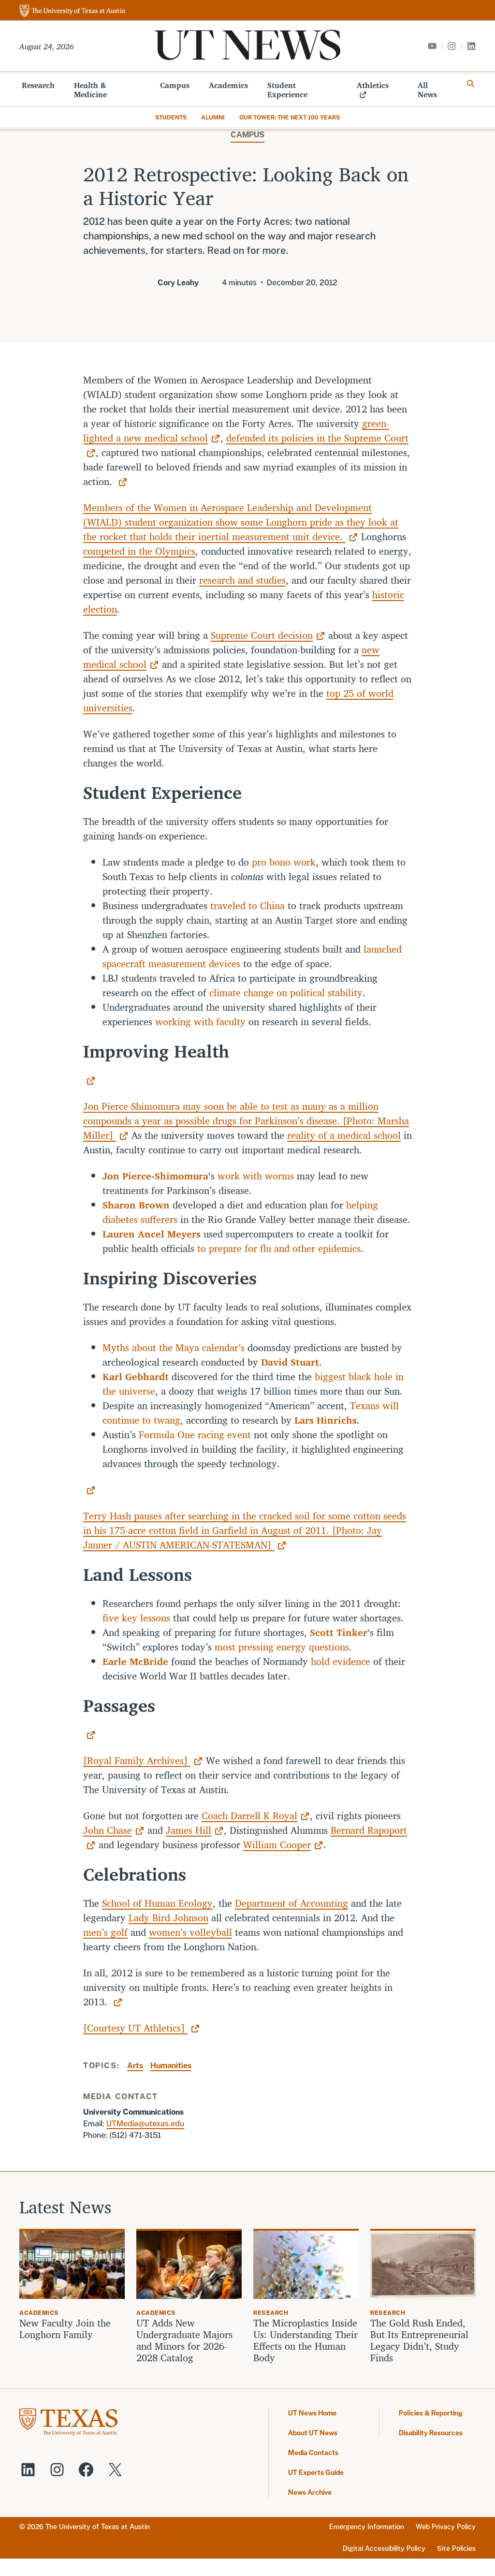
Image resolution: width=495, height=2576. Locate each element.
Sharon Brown (136, 1205)
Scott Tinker (339, 1632)
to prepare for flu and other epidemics (279, 1248)
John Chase (108, 1830)
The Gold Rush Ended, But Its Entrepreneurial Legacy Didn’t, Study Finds (419, 2340)
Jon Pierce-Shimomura (155, 1176)
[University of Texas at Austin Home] (73, 11)
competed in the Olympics (139, 551)
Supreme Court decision (262, 635)
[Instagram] (451, 46)
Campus (175, 85)
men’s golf (105, 1932)
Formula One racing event (195, 1435)
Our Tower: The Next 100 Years (290, 118)
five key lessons (136, 1618)
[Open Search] (471, 84)
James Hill (189, 1830)
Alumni (213, 118)
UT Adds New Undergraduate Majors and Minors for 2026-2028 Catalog (184, 2340)
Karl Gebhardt (136, 1376)
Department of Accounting (291, 1903)
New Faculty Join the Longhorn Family (65, 2329)
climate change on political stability (286, 993)
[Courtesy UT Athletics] (135, 2028)
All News (427, 90)
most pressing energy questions (282, 1647)
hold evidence (341, 1661)
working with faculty (200, 1022)
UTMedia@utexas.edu (145, 2124)
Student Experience (287, 90)
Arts (135, 2066)
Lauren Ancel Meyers (152, 1234)
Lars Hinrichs (326, 1420)
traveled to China (247, 905)
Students (171, 118)
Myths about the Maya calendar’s (174, 1347)
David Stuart (290, 1362)
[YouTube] (432, 46)
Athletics (373, 85)
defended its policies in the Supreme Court (317, 438)
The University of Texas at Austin (98, 2527)
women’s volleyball (190, 1932)
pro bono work (284, 862)
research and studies (242, 580)
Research (38, 85)
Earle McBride (135, 1661)
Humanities (171, 2066)
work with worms (256, 1176)
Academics (228, 85)
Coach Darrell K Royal (249, 1816)
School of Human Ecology (157, 1903)
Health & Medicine (90, 90)
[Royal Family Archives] (137, 1760)
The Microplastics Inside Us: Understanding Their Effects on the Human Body (306, 2340)
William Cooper (277, 1845)
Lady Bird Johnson (168, 1918)
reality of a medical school (344, 1135)
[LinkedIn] (471, 46)
